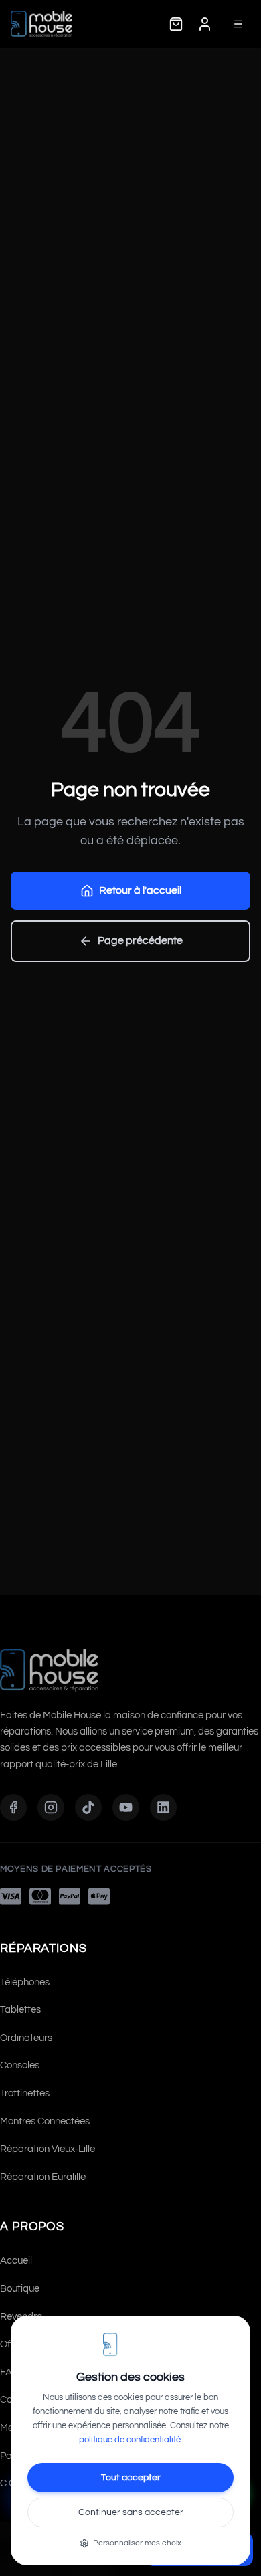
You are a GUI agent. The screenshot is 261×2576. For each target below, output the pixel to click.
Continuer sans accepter (131, 2512)
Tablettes (20, 2010)
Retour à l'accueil (140, 890)
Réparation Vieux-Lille (48, 2149)
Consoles (20, 2065)
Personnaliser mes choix (137, 2543)
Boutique (20, 2289)
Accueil (16, 2261)
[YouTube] (126, 1807)
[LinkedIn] (163, 1807)
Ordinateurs (26, 2038)
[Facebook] (13, 1807)
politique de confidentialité (130, 2440)
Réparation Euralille (43, 2177)
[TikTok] (88, 1807)
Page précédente (140, 940)
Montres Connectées (45, 2121)
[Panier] (176, 24)
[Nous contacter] (205, 24)
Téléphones (25, 1982)
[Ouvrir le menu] (238, 24)
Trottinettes (25, 2093)
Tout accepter (131, 2478)
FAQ (10, 2372)
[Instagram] (51, 1807)
